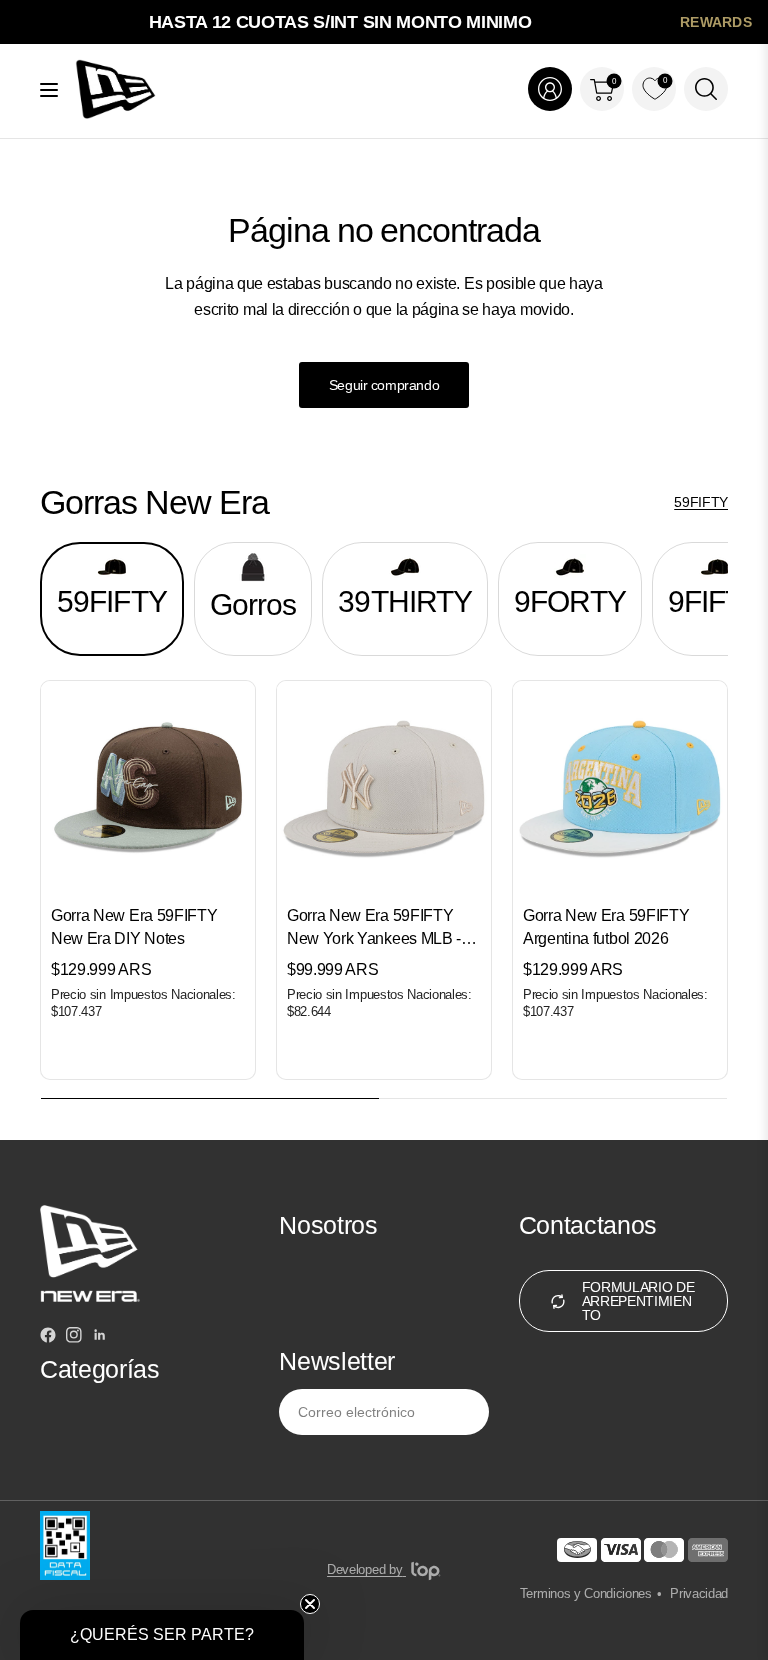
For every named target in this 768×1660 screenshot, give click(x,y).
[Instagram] (74, 1338)
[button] (162, 1635)
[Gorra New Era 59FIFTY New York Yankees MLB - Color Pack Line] (384, 788)
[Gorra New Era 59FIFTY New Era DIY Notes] (148, 788)
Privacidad (699, 1593)
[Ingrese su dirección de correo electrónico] (469, 1412)
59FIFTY (701, 502)
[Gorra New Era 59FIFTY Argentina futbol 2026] (620, 788)
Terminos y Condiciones (586, 1593)
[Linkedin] (100, 1338)
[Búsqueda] (706, 89)
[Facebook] (48, 1338)
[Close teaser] (310, 1604)
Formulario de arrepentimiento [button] (638, 1301)
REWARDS (716, 22)
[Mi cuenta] (550, 89)
